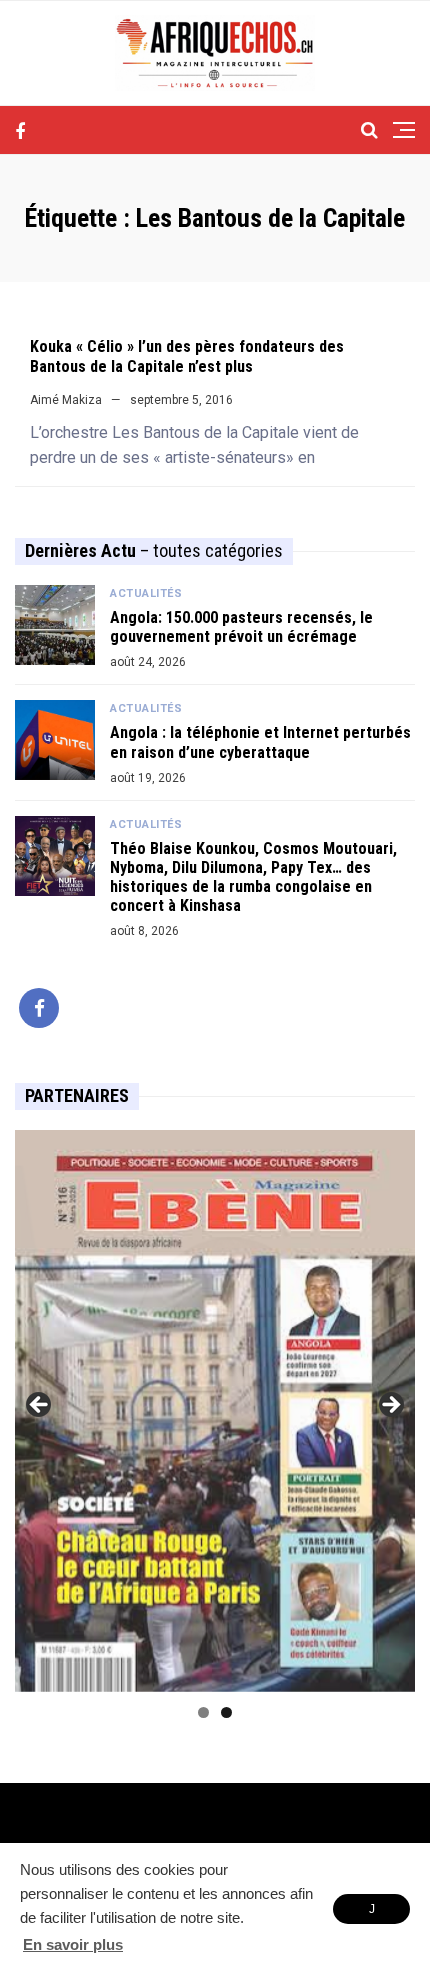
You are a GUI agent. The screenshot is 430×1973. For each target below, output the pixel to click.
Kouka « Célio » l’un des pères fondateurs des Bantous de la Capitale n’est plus (187, 356)
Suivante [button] (390, 1406)
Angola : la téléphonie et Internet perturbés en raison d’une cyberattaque (260, 742)
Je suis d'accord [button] (371, 1913)
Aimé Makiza (66, 400)
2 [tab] (226, 1712)
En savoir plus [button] (73, 1944)
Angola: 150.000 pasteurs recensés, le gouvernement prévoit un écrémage (241, 627)
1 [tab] (203, 1712)
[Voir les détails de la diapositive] (215, 1410)
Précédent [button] (40, 1406)
